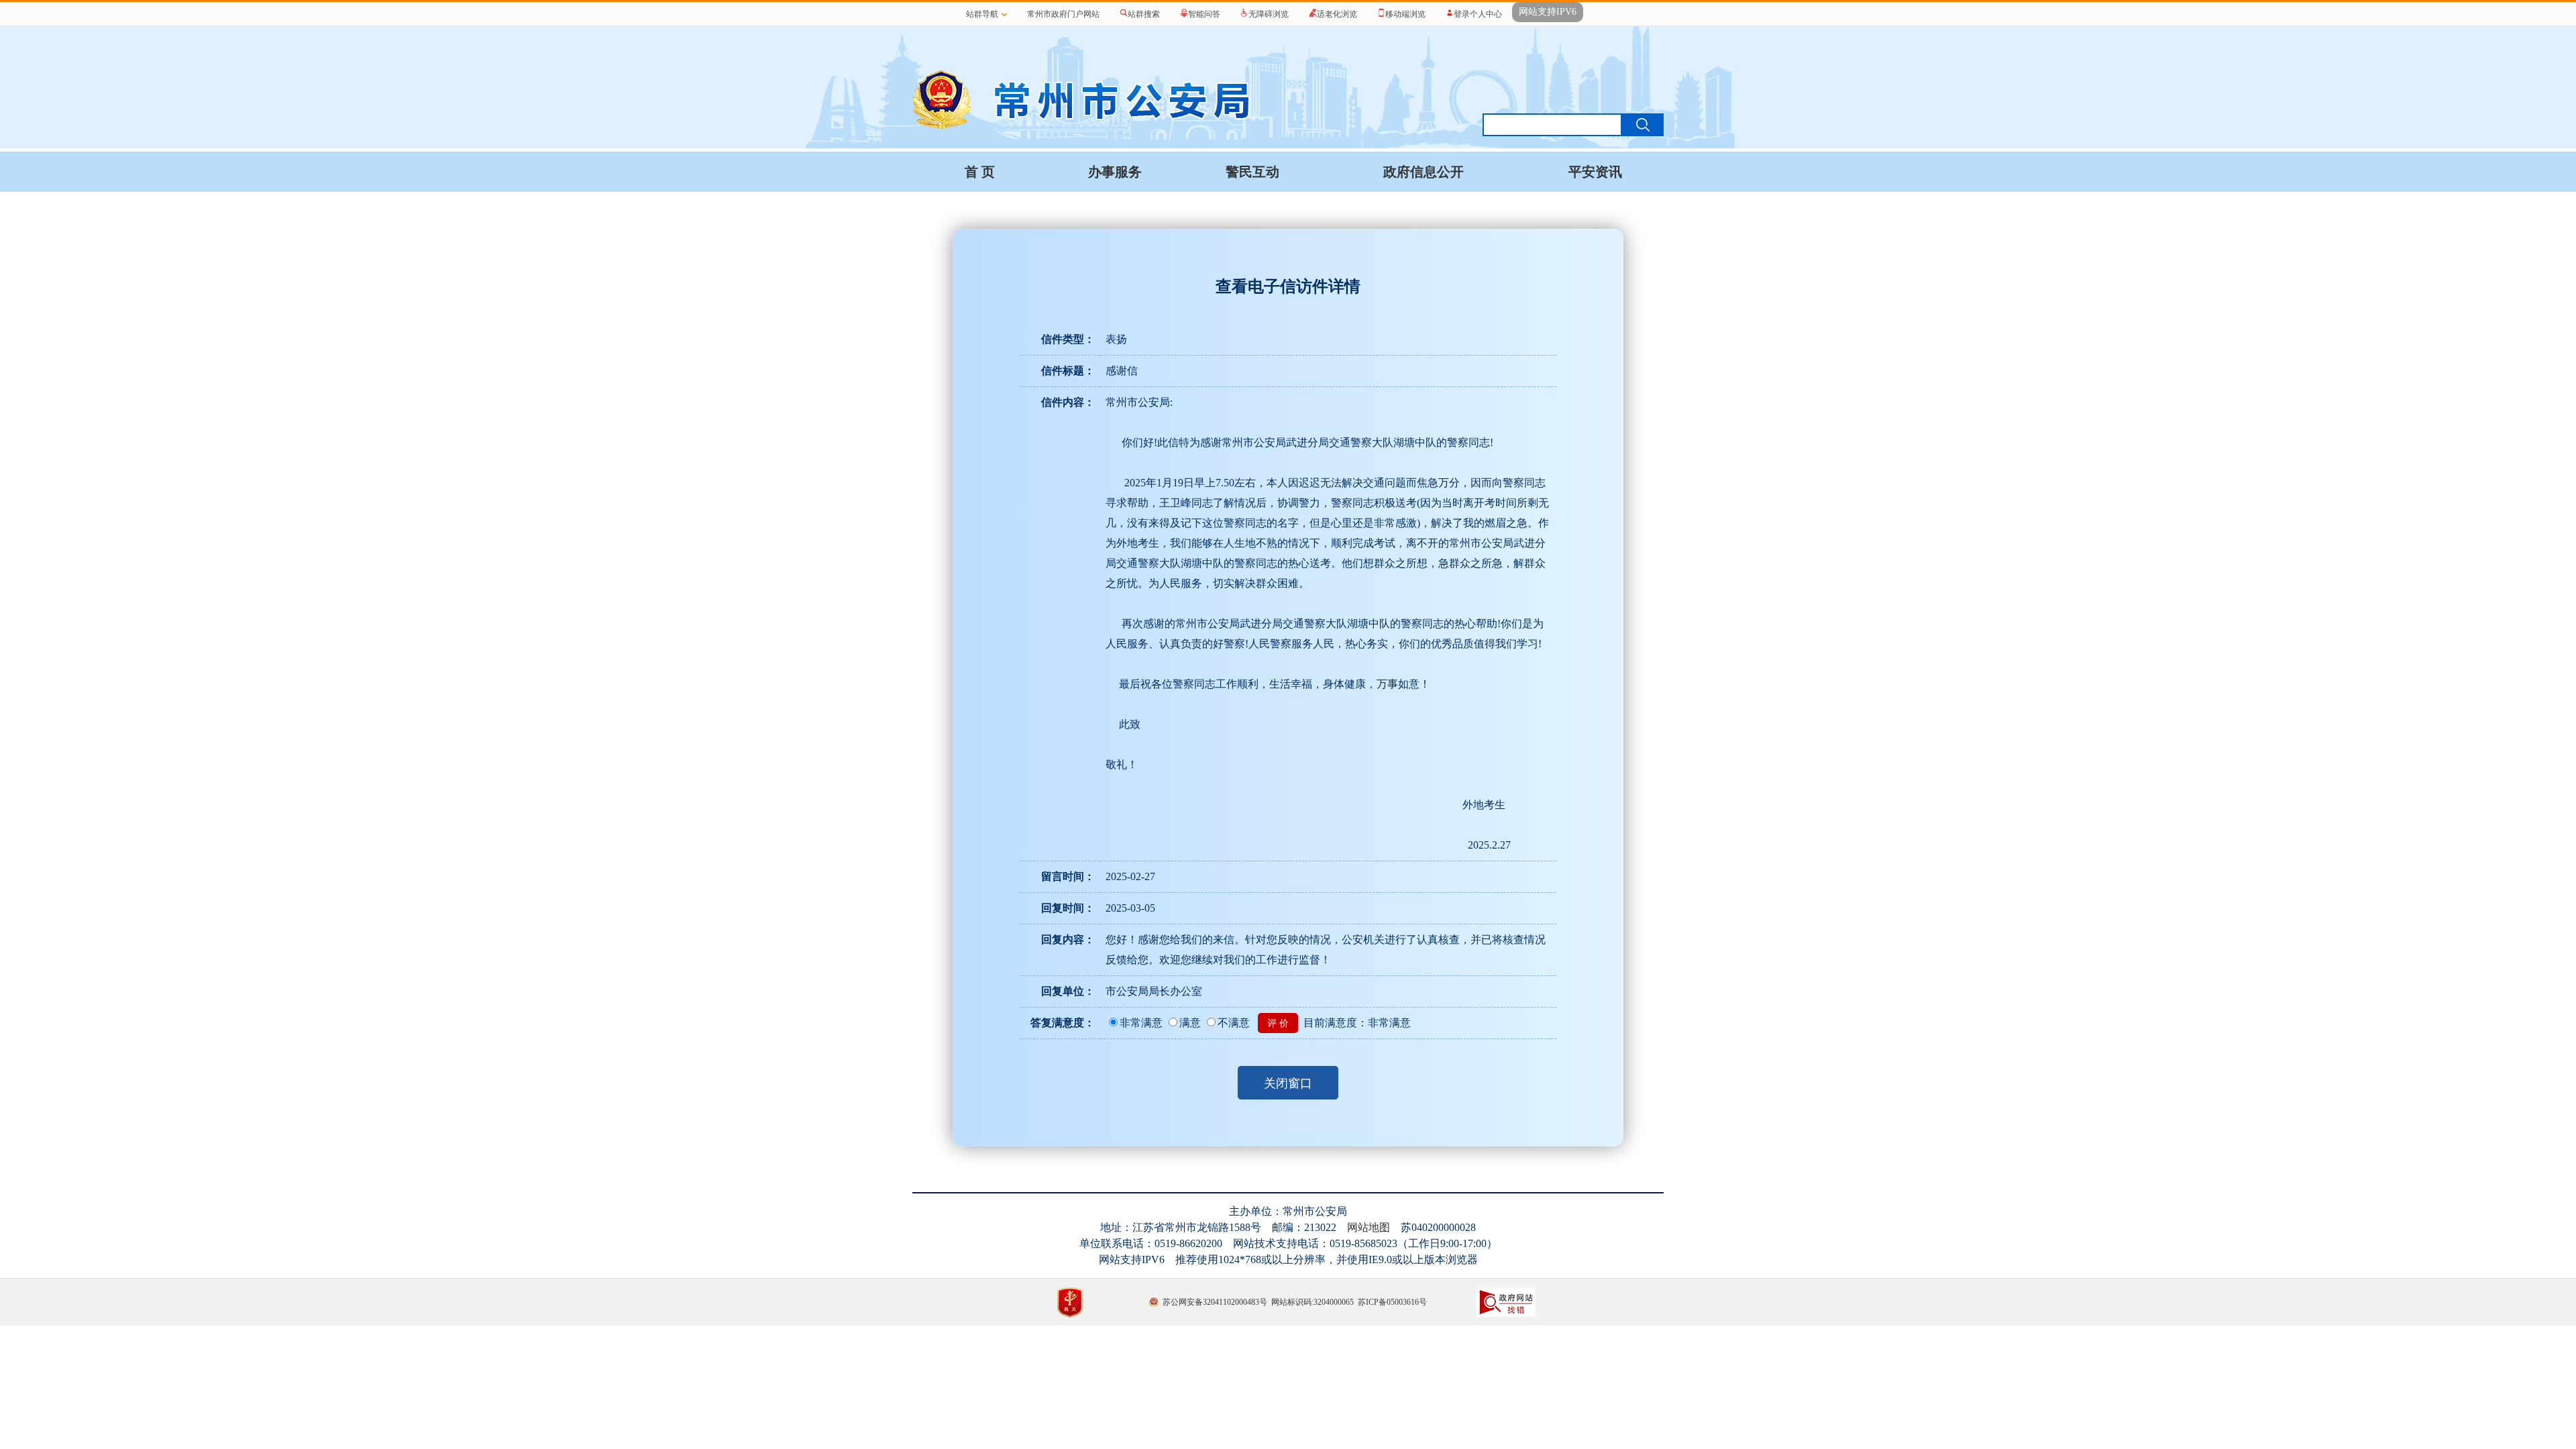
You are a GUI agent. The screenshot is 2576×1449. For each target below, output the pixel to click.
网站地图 (1368, 1227)
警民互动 (1252, 172)
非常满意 (1141, 1023)
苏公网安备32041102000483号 (1215, 1302)
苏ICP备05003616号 (1392, 1302)
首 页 (980, 172)
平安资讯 (1595, 172)
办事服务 (1115, 172)
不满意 (1234, 1023)
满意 (1190, 1023)
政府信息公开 (1424, 172)
